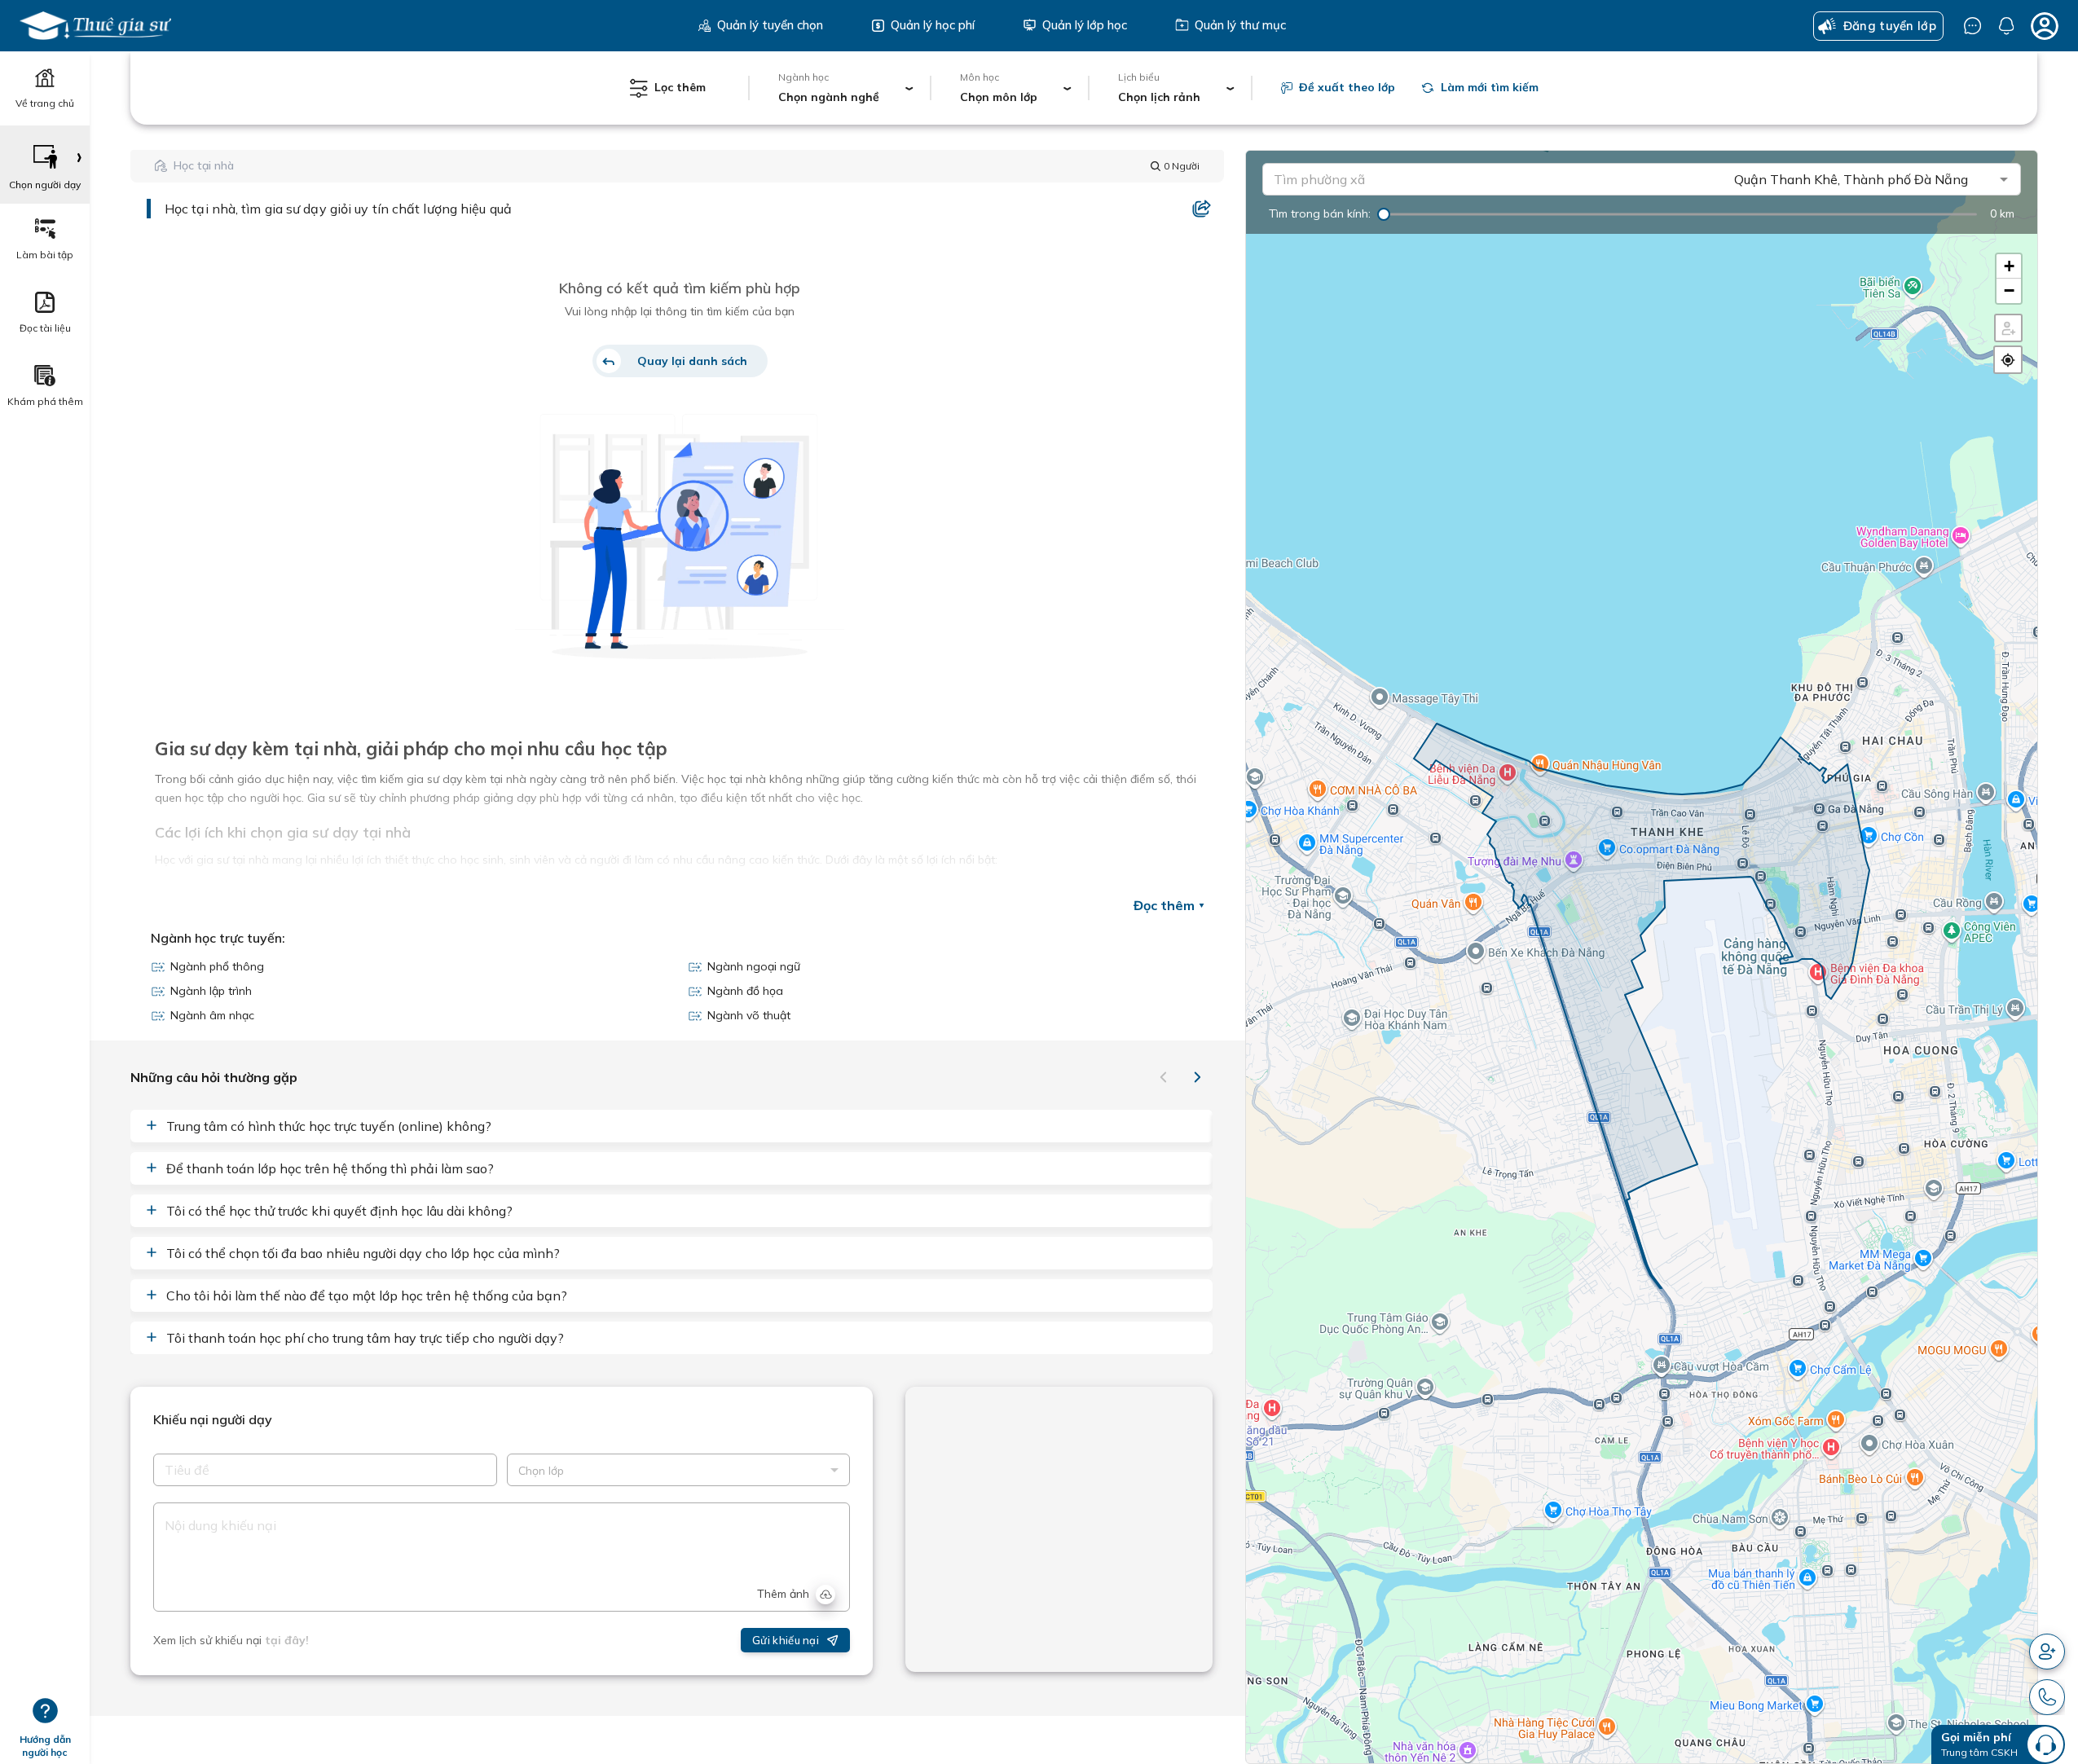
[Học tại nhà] (95, 26)
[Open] (2003, 179)
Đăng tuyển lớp (1890, 26)
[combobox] (1501, 179)
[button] (2008, 266)
